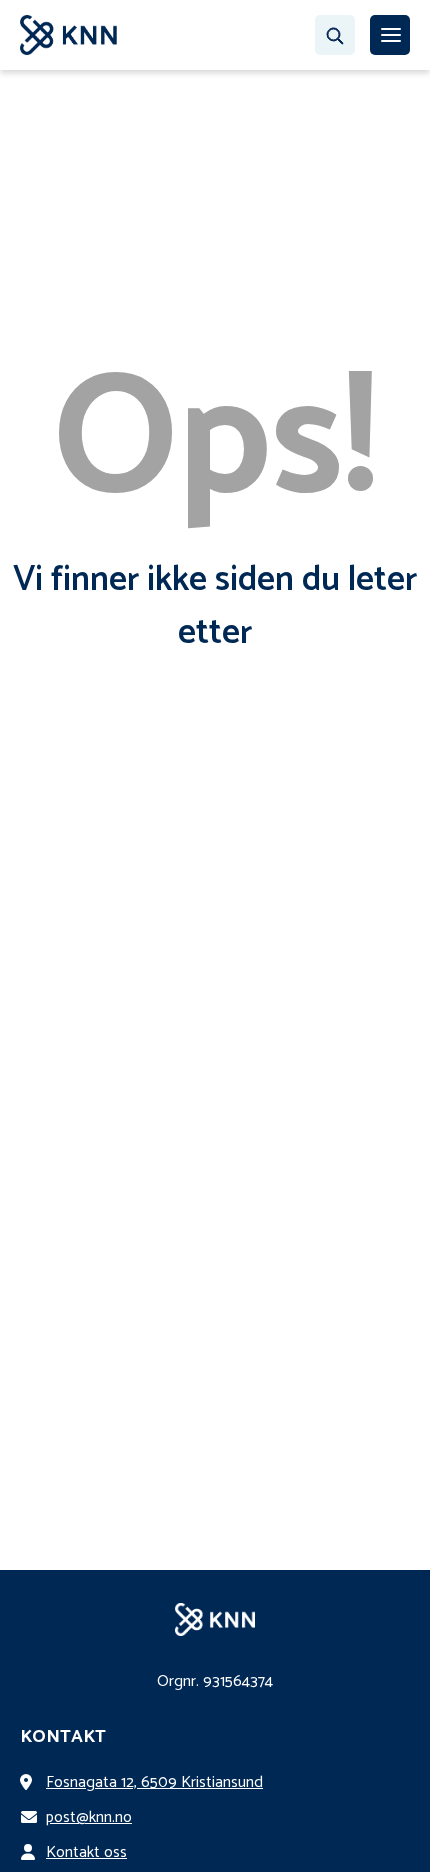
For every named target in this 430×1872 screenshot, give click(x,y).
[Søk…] (335, 35)
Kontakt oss (86, 1852)
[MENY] (390, 35)
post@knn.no (89, 1817)
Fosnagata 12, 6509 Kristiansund (154, 1782)
